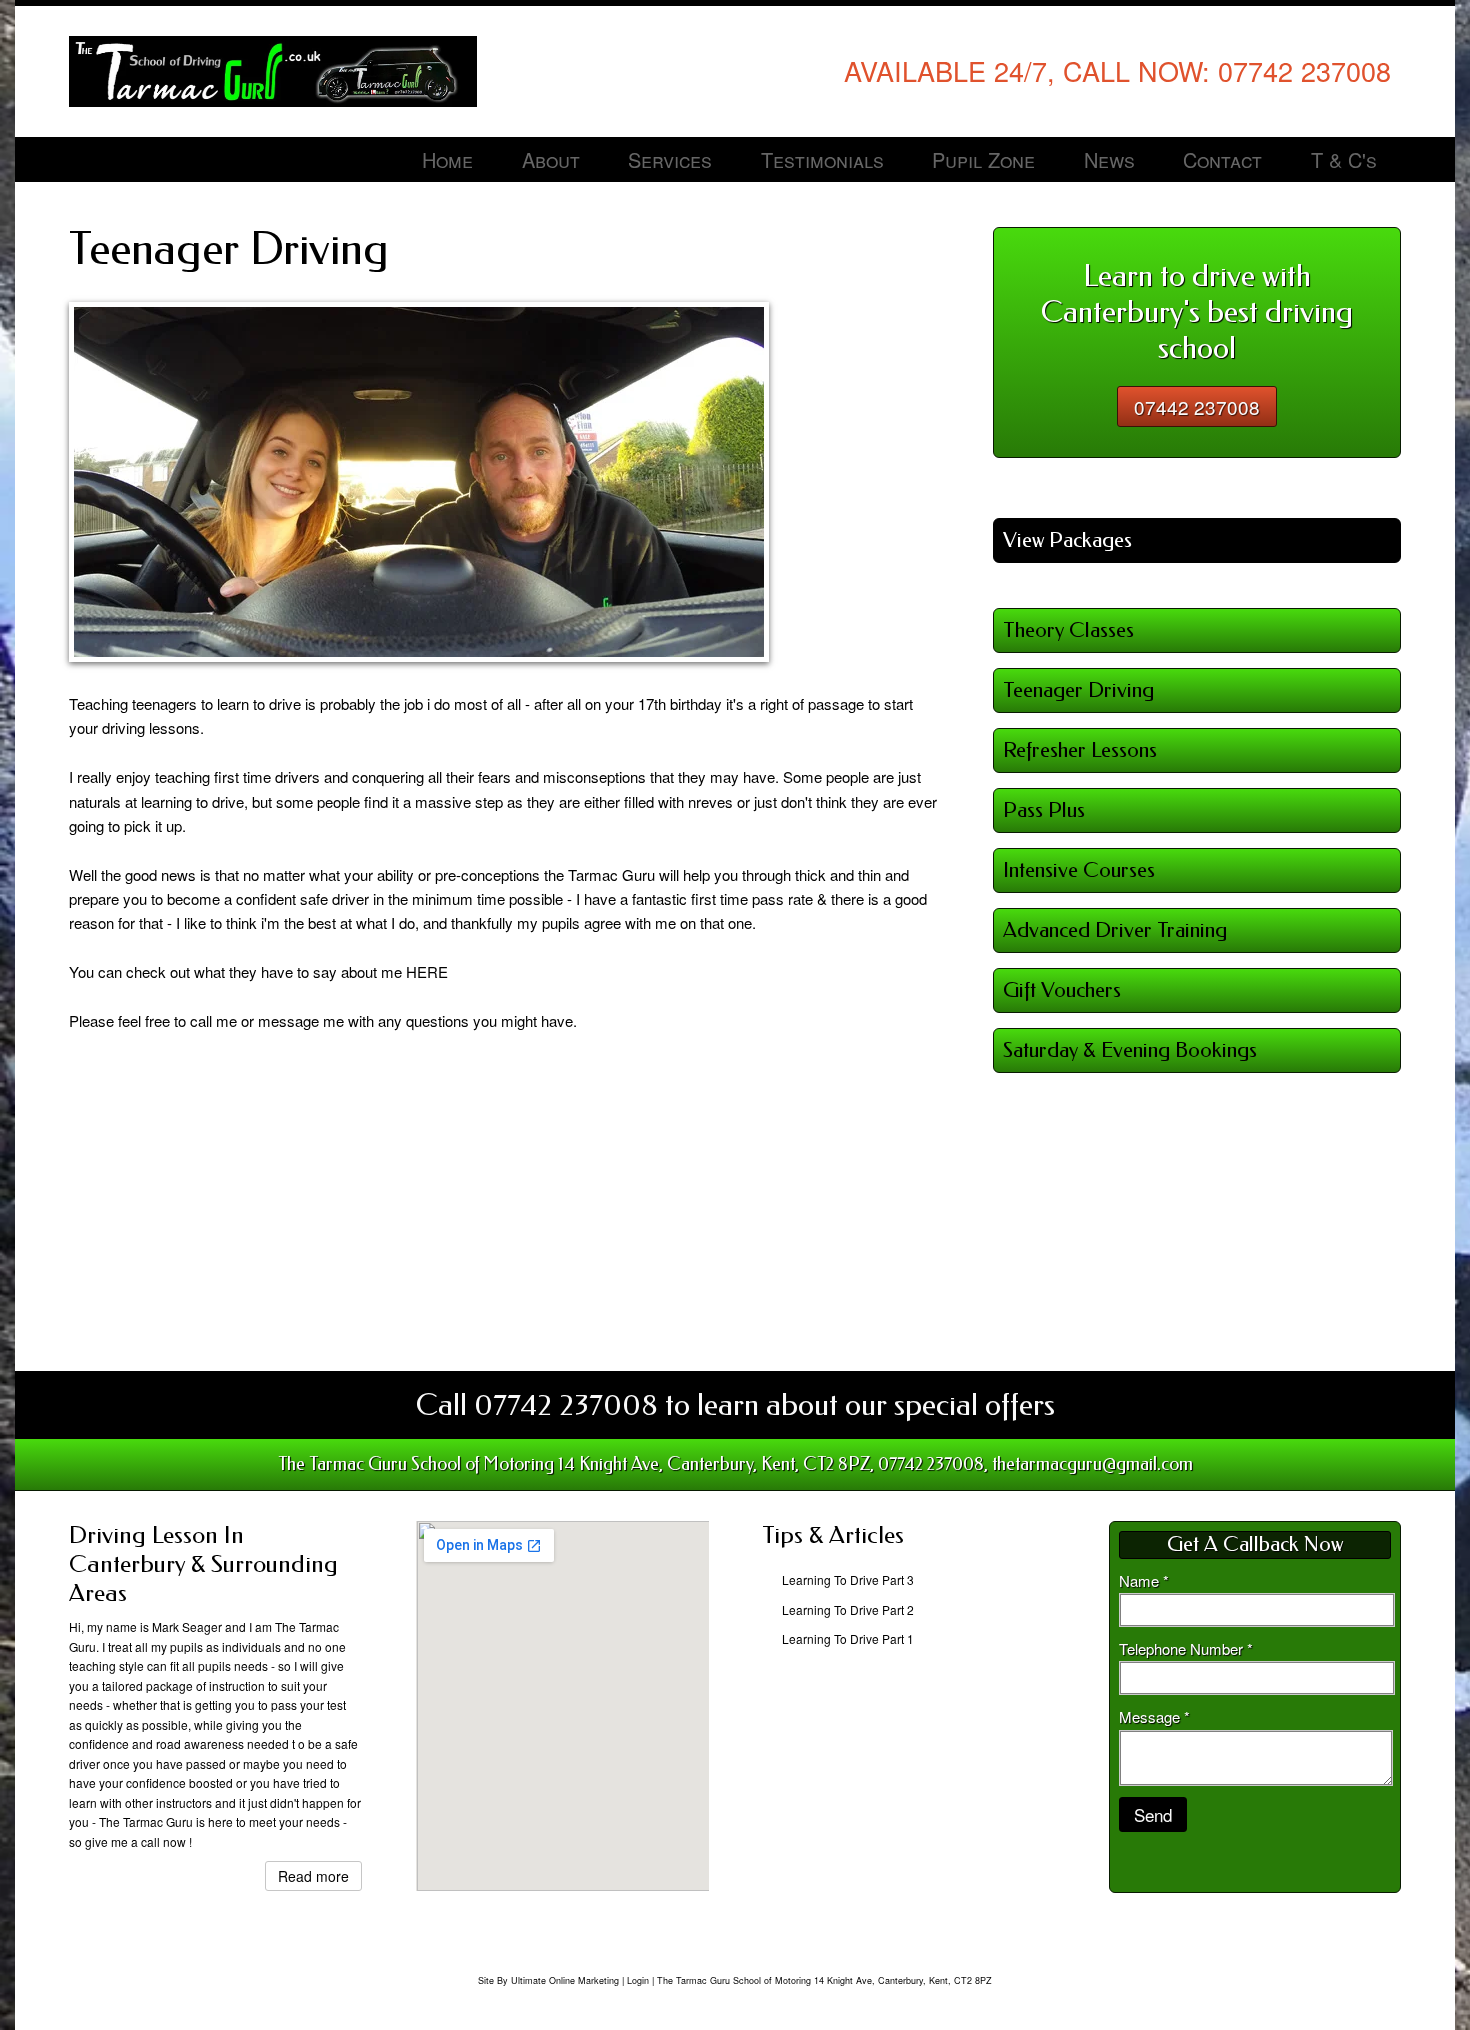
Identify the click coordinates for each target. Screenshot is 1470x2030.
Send (1153, 1814)
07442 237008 (1197, 406)
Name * (1144, 1580)
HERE (427, 971)
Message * (1154, 1716)
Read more (313, 1876)
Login (638, 1980)
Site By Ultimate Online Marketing (548, 1980)
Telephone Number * (1186, 1648)
